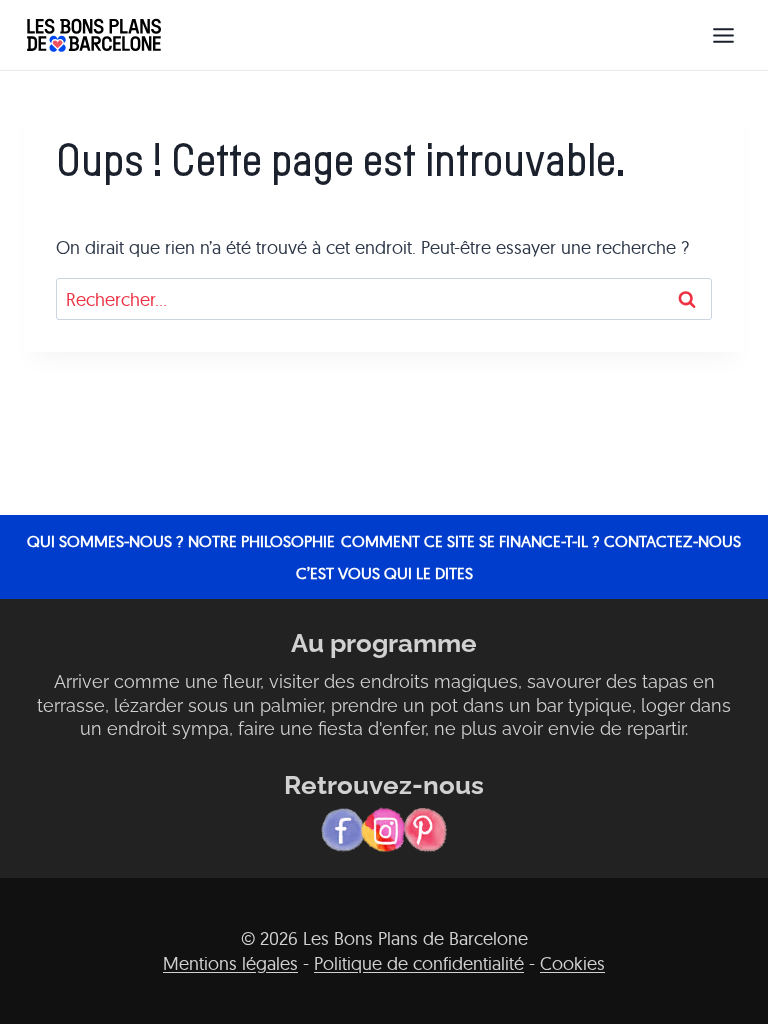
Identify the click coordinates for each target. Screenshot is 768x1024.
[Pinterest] (425, 830)
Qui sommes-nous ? (105, 541)
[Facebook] (343, 830)
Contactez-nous (672, 541)
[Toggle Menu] (723, 35)
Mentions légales (230, 963)
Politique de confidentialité (419, 963)
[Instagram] (384, 830)
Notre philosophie (261, 541)
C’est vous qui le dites (384, 573)
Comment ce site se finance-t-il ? (470, 541)
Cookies (572, 963)
